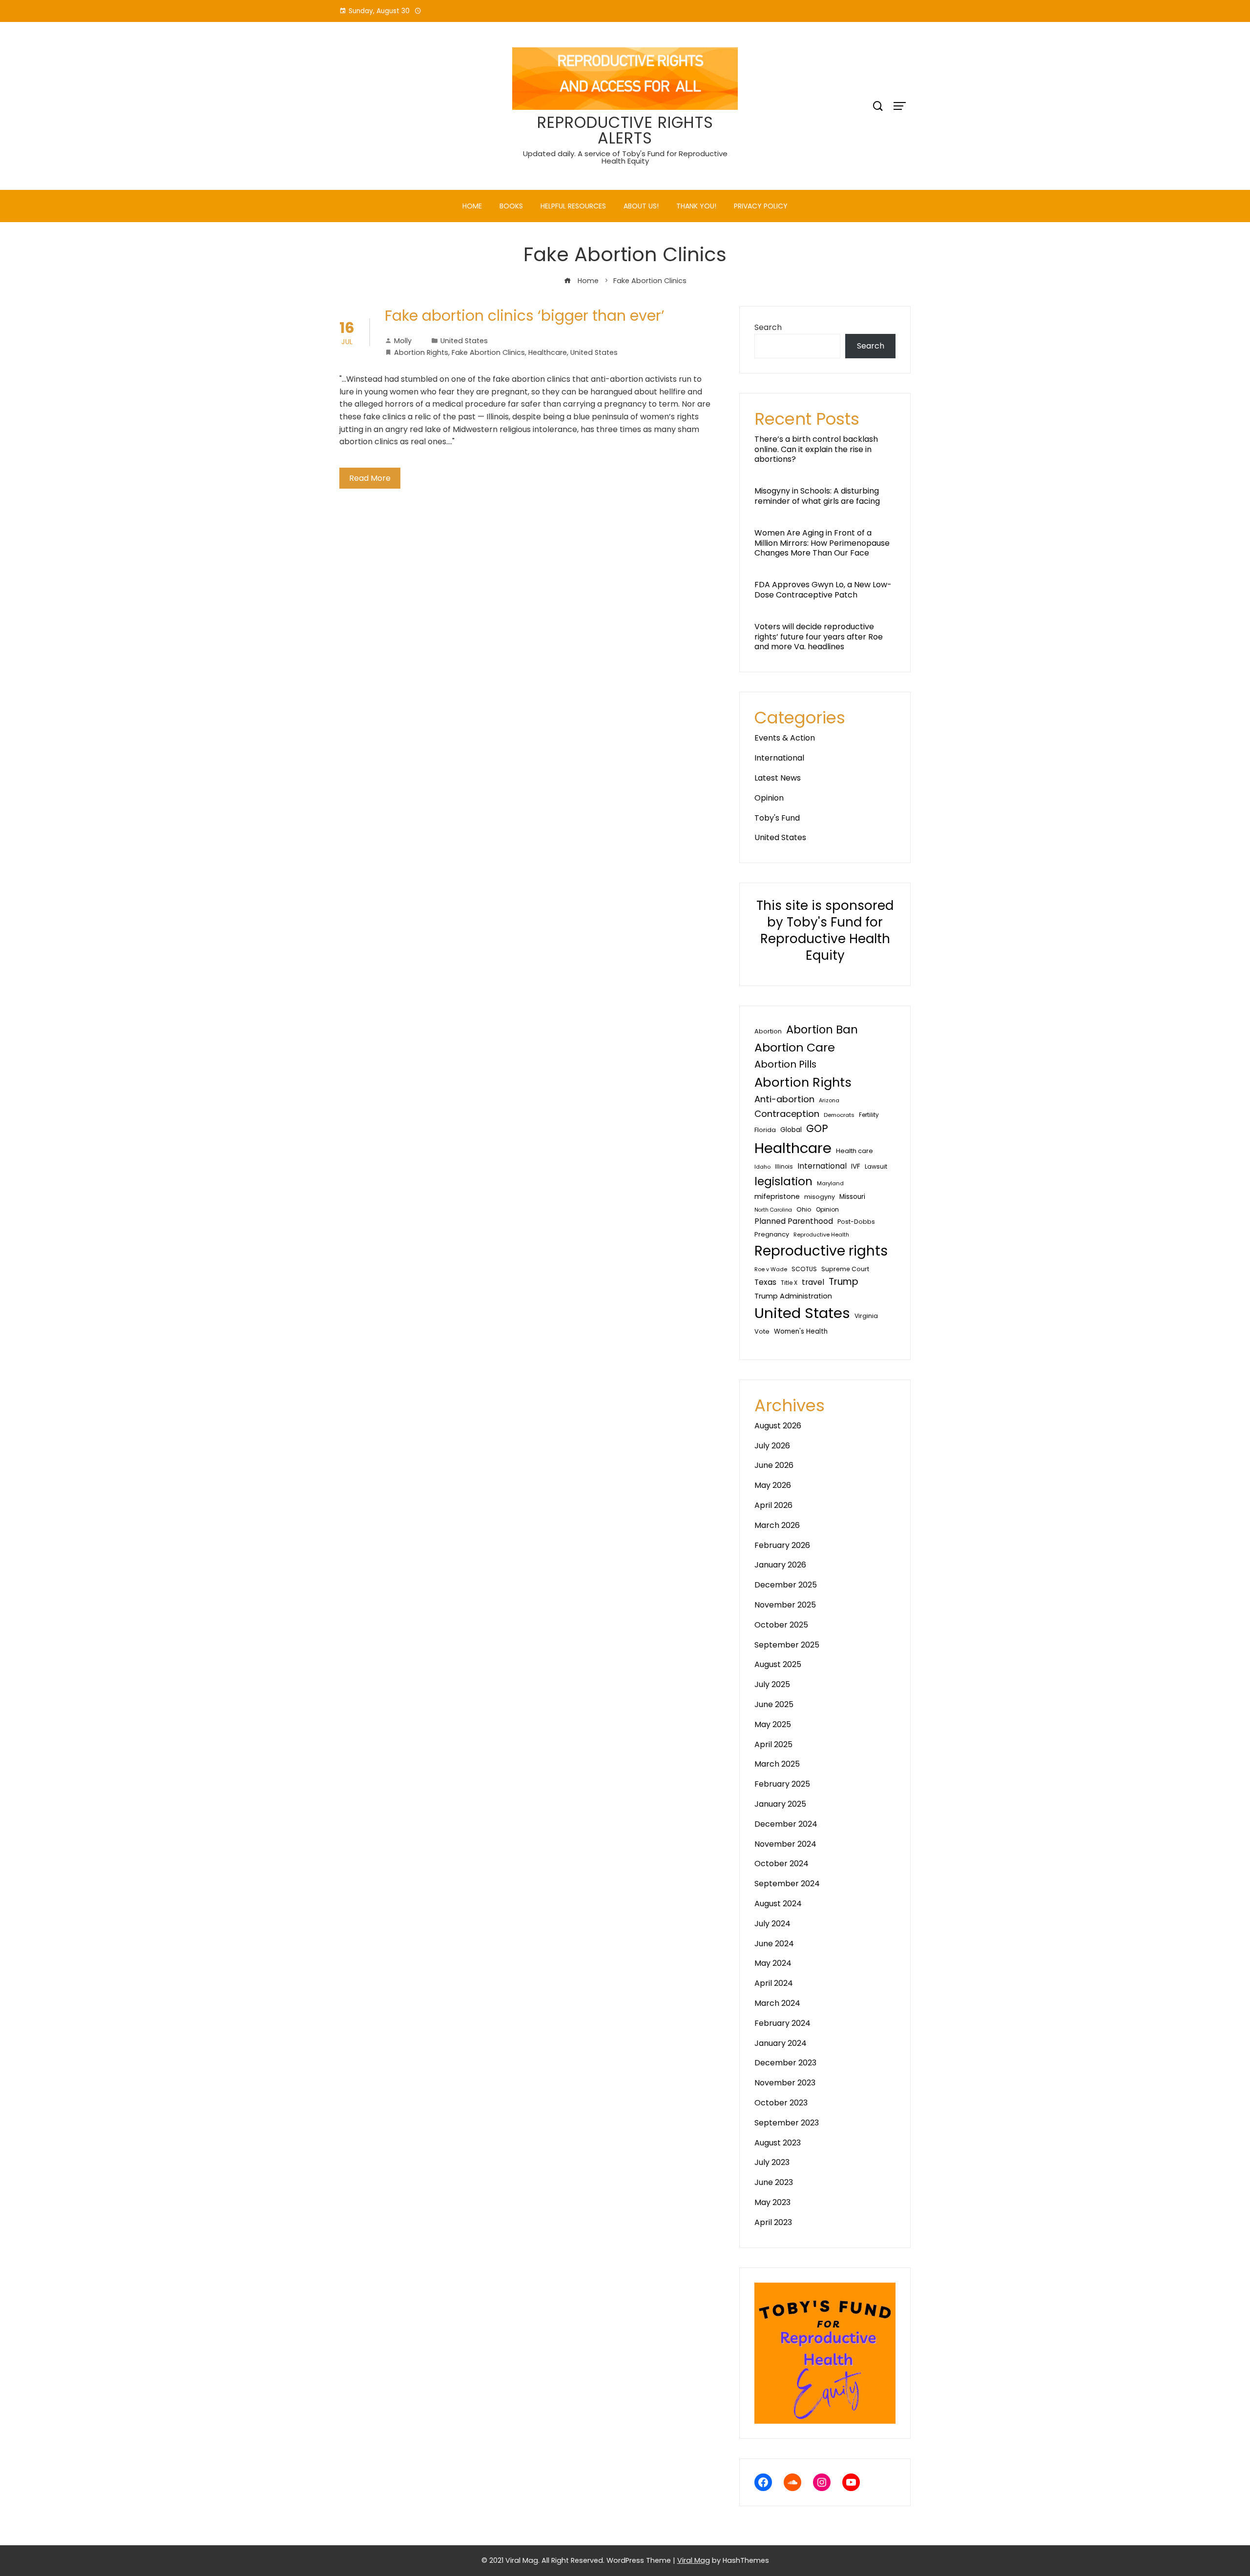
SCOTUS (804, 1269)
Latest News (778, 778)
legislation (783, 1181)
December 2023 (785, 2063)
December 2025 (786, 1585)
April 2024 (774, 1983)
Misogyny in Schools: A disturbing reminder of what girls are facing (817, 496)
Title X (789, 1283)
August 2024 (778, 1904)
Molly (403, 341)
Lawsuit (876, 1166)
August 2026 (778, 1426)
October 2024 (781, 1864)
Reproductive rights (821, 1251)
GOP (817, 1128)
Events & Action (785, 738)
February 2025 (782, 1784)
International (779, 758)
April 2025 (773, 1744)
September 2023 (787, 2123)
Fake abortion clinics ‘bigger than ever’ (525, 316)
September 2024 (787, 1884)
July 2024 (772, 1924)
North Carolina (773, 1210)
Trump (844, 1282)
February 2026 (782, 1545)
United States (464, 341)
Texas (765, 1282)
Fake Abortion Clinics (488, 352)
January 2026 (780, 1565)
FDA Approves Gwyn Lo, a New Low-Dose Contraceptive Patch (823, 590)
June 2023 (774, 2182)
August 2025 (778, 1664)
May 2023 (772, 2202)
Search (768, 327)
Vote (762, 1331)
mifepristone (777, 1196)
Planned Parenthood (794, 1221)
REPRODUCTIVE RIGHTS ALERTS (625, 130)
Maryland (830, 1183)
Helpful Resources (573, 206)
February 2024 (782, 2023)
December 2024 (786, 1824)
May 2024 (773, 1963)
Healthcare (548, 352)
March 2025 (777, 1764)
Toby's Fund (777, 818)
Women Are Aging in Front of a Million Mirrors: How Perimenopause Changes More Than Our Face (822, 543)
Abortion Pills (785, 1064)
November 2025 (785, 1605)
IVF (856, 1166)
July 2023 (772, 2162)
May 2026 (773, 1485)
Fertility (869, 1115)
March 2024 (777, 2003)
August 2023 (778, 2143)
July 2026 (772, 1446)
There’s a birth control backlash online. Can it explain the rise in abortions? (816, 449)
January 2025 (780, 1804)
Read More (370, 478)
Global (791, 1130)
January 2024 (781, 2043)
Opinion (769, 798)
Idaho (762, 1167)
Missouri (852, 1197)
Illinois (784, 1167)
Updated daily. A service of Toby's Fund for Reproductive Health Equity (625, 157)
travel (813, 1282)
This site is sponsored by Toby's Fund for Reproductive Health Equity (825, 930)
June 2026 (774, 1465)
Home (472, 206)
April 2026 (773, 1505)
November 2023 (785, 2083)
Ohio (804, 1209)
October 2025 (781, 1625)
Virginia (866, 1316)
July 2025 (772, 1684)
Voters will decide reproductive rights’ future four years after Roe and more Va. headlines (819, 637)
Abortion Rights (421, 352)
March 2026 (777, 1525)
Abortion (768, 1031)
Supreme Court (845, 1269)
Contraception (787, 1114)
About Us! (641, 206)
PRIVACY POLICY (761, 206)
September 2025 (787, 1645)
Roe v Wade (771, 1269)
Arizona (829, 1100)
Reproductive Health (821, 1235)
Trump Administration (793, 1296)
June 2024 (774, 1944)
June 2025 (774, 1704)
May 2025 (773, 1724)
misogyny (820, 1197)
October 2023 (781, 2103)
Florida (765, 1130)
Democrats (839, 1115)
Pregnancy (772, 1234)
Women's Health (801, 1331)
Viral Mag (694, 2560)
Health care (854, 1151)
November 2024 (785, 1844)
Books (511, 206)
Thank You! (696, 206)
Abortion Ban (822, 1030)
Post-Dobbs (856, 1222)
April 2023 (773, 2222)
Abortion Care (795, 1047)
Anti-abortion (784, 1099)
